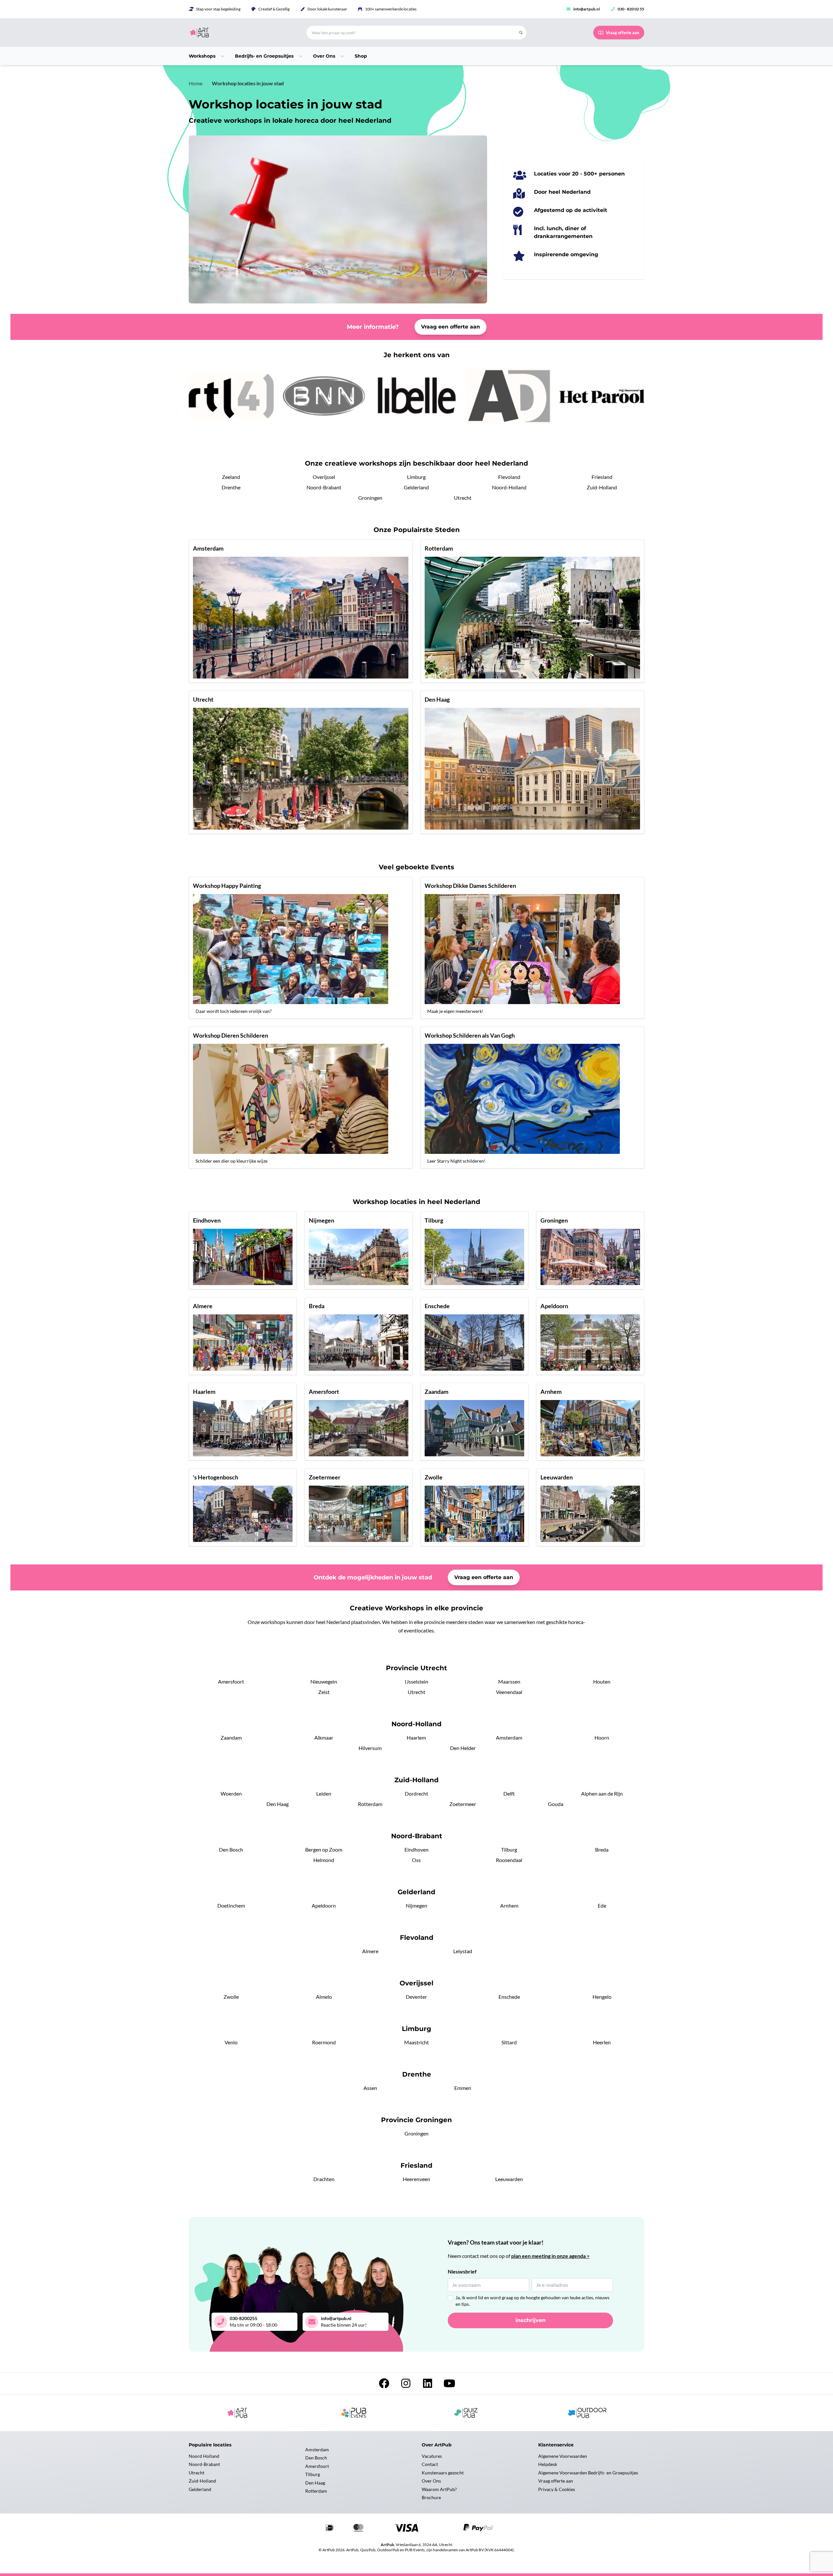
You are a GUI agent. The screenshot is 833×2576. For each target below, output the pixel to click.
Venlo (231, 2042)
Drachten (324, 2179)
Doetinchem (231, 1905)
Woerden (231, 1793)
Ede (602, 1905)
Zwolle (231, 1997)
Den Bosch (231, 1849)
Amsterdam (509, 1737)
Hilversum (370, 1748)
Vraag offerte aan (556, 2481)
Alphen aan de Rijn (602, 1793)
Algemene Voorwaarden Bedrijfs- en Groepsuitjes (588, 2473)
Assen (370, 2088)
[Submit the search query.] (521, 33)
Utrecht (463, 498)
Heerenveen (416, 2179)
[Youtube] (449, 2385)
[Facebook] (384, 2385)
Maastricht (416, 2042)
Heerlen (602, 2042)
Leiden (324, 1793)
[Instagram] (406, 2385)
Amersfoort (231, 1681)
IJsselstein (416, 1681)
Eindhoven (416, 1849)
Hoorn (602, 1737)
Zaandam (231, 1737)
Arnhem (509, 1905)
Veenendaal (509, 1692)
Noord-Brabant (324, 487)
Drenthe (231, 487)
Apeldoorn (324, 1905)
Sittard (509, 2042)
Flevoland (509, 477)
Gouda (556, 1804)
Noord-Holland (509, 487)
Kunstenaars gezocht (443, 2473)
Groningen (370, 498)
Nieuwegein (324, 1681)
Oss (416, 1860)
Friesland (602, 477)
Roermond (324, 2042)
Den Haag (278, 1804)
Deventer (416, 1997)
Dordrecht (416, 1793)
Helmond (324, 1860)
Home (196, 83)
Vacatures (432, 2456)
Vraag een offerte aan (451, 327)
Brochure (431, 2497)
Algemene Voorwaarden (563, 2456)
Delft (509, 1793)
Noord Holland (204, 2456)
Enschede (509, 1997)
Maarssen (509, 1681)
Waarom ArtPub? (439, 2489)
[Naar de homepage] (240, 33)
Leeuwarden (509, 2179)
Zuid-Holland (602, 487)
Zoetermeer (463, 1804)
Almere (370, 1951)
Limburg (416, 477)
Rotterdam (370, 1804)
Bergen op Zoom (324, 1849)
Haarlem (416, 1737)
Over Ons (431, 2481)
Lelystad (463, 1951)
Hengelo (602, 1997)
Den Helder (463, 1748)
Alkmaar (324, 1737)
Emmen (463, 2088)
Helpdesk (548, 2464)
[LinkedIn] (428, 2385)
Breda (602, 1849)
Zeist (324, 1692)
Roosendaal (509, 1860)
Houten (602, 1681)
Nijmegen (416, 1905)
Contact (430, 2464)
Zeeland (231, 477)
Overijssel (324, 477)
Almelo (324, 1997)
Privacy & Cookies (557, 2489)
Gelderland (416, 487)
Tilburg (509, 1849)
